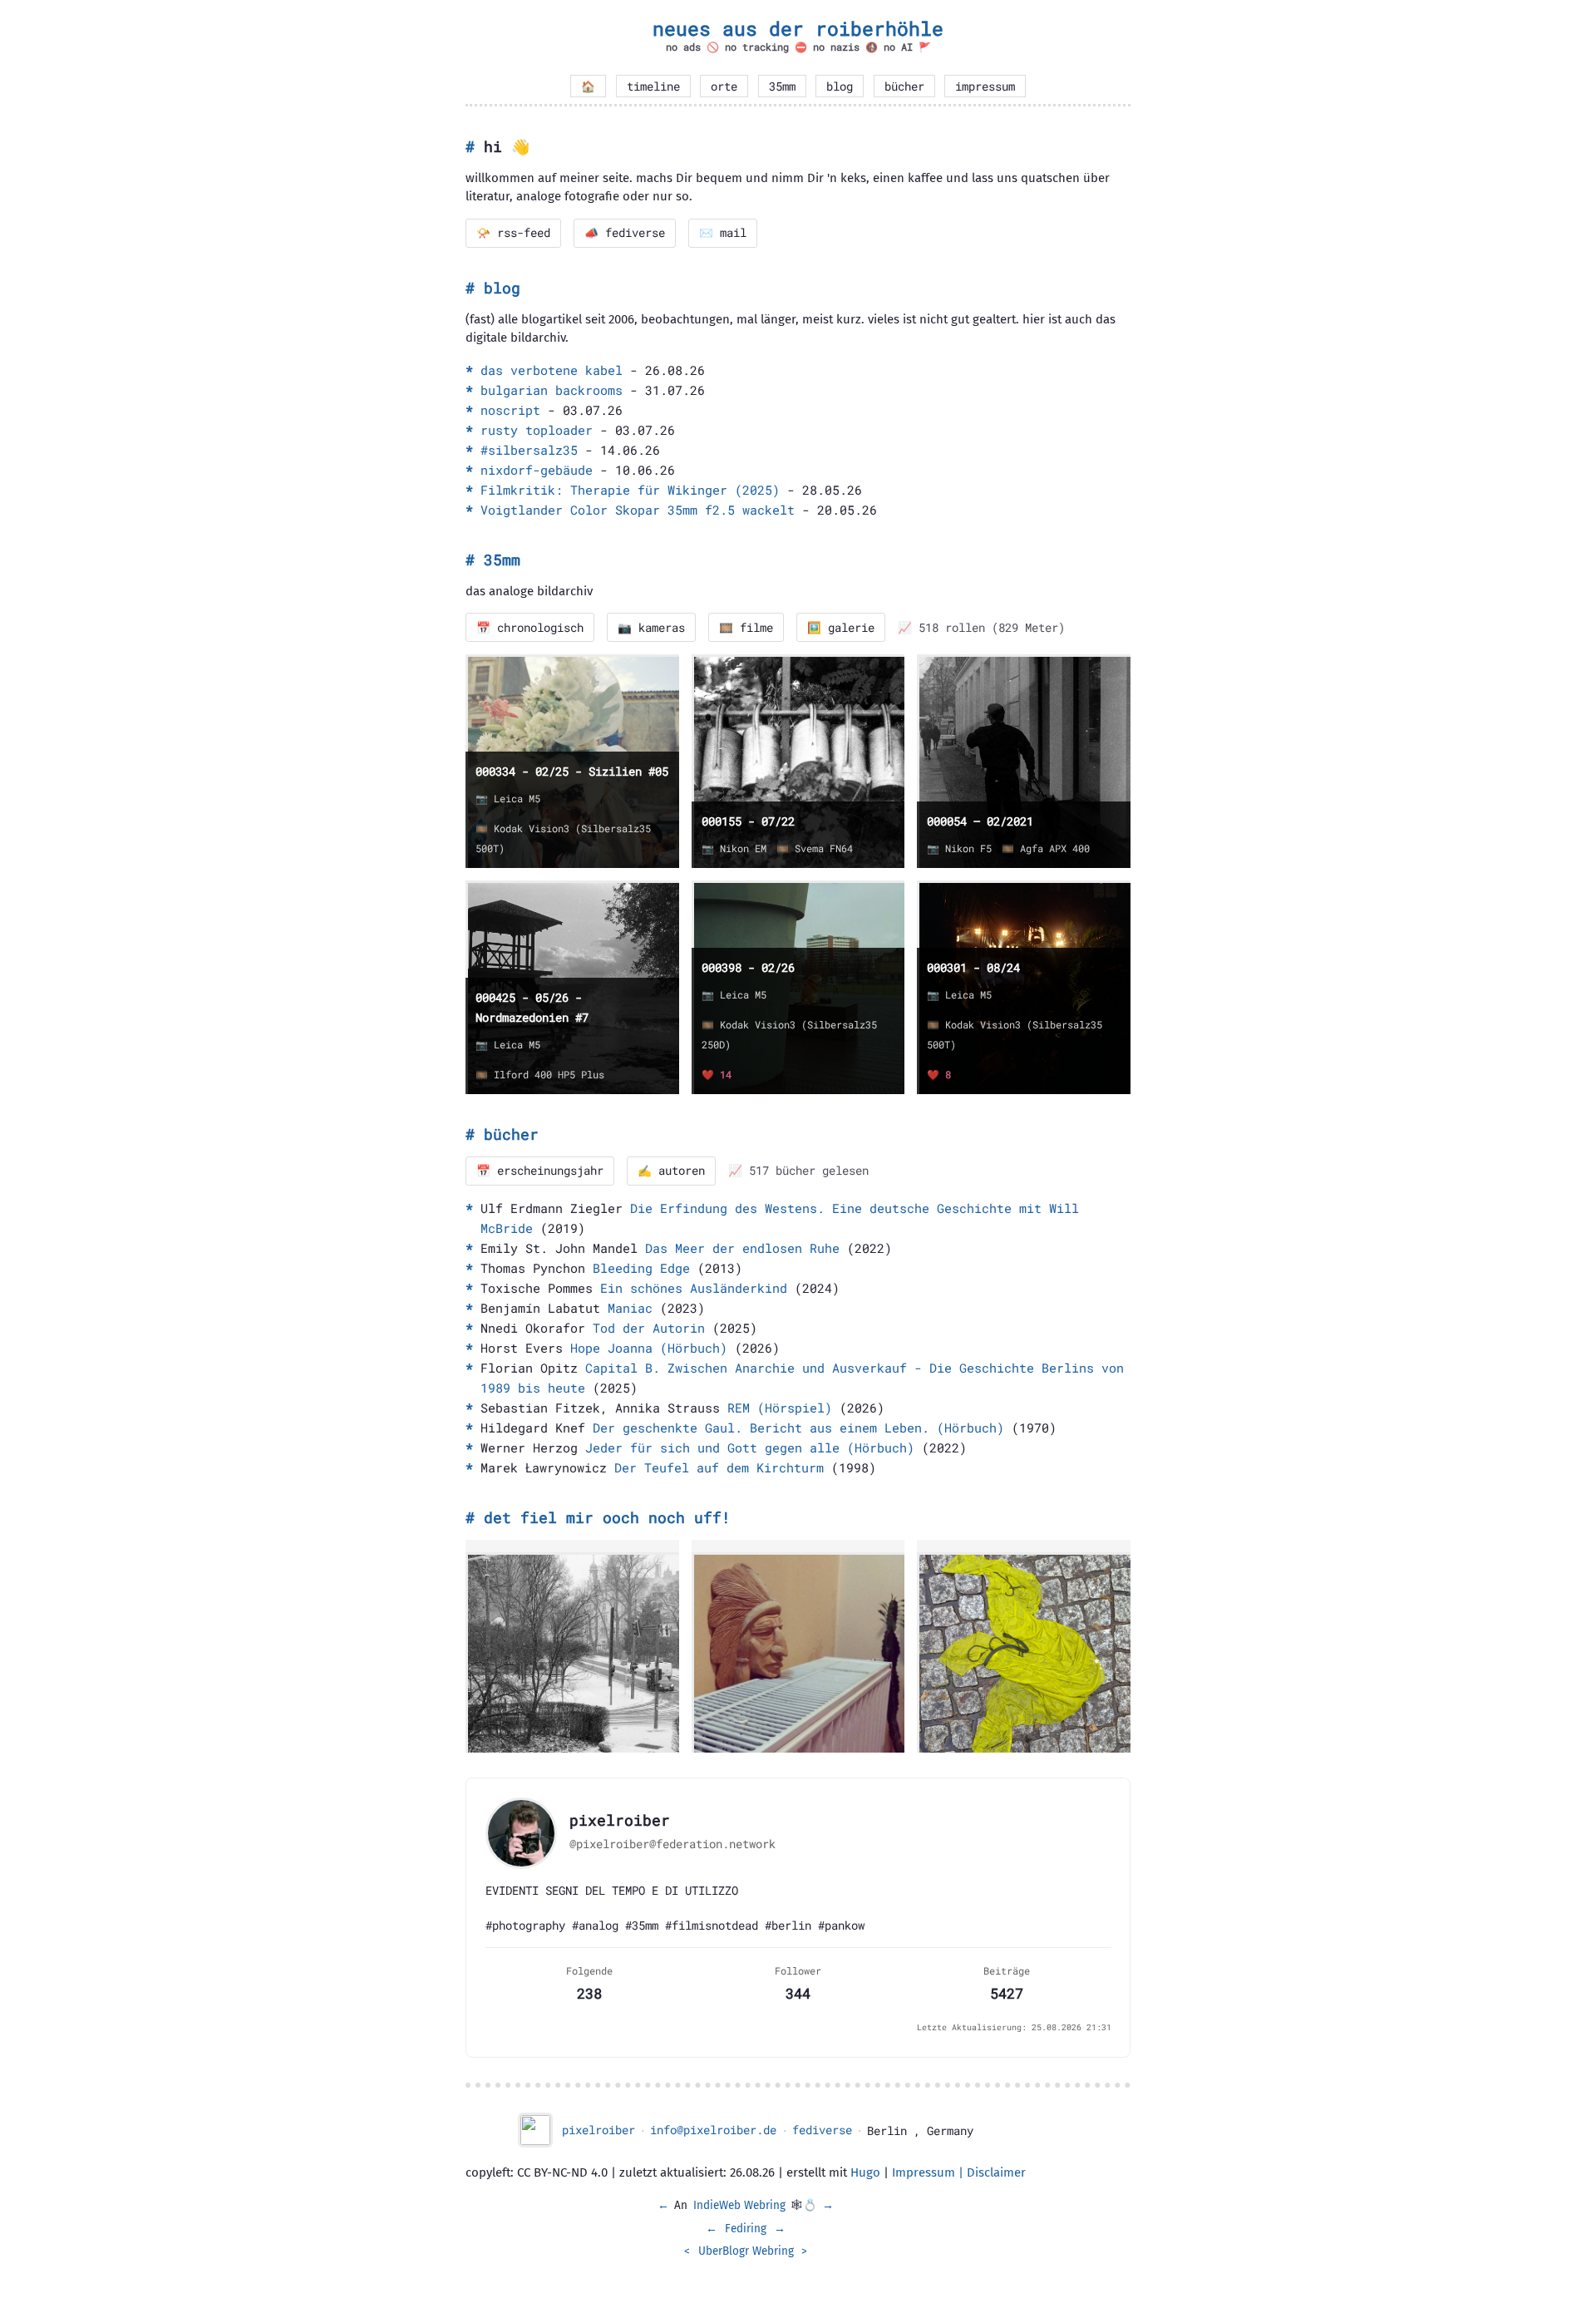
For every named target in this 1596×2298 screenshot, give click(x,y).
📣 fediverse (625, 233)
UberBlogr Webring (746, 2251)
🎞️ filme (746, 628)
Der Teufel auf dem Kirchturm (719, 1467)
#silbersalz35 (529, 450)
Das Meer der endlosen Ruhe (742, 1248)
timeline (653, 86)
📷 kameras (651, 628)
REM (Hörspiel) (780, 1408)
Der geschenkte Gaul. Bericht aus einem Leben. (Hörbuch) (798, 1428)
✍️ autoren (671, 1171)
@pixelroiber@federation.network (672, 1844)
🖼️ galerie (841, 628)
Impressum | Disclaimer (959, 2172)
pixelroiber (598, 2130)
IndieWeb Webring (739, 2205)
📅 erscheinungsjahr (540, 1171)
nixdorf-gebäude (537, 470)
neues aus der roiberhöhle (798, 28)
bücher (904, 86)
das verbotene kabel (552, 370)
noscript (510, 410)
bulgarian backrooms (552, 390)
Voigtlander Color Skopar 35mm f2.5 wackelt (638, 510)
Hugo (865, 2172)
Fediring (746, 2229)
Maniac (630, 1308)
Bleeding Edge (641, 1268)
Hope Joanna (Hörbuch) (649, 1348)
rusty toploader (537, 430)
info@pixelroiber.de (713, 2130)
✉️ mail (723, 233)
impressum (985, 86)
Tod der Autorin (649, 1328)
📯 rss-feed (513, 233)
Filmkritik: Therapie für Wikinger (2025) (630, 490)
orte (724, 86)
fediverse (822, 2130)
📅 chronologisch (530, 628)
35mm (782, 86)
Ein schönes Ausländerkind (694, 1288)
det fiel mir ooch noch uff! (607, 1517)
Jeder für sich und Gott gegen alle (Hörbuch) (750, 1447)
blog (840, 86)
